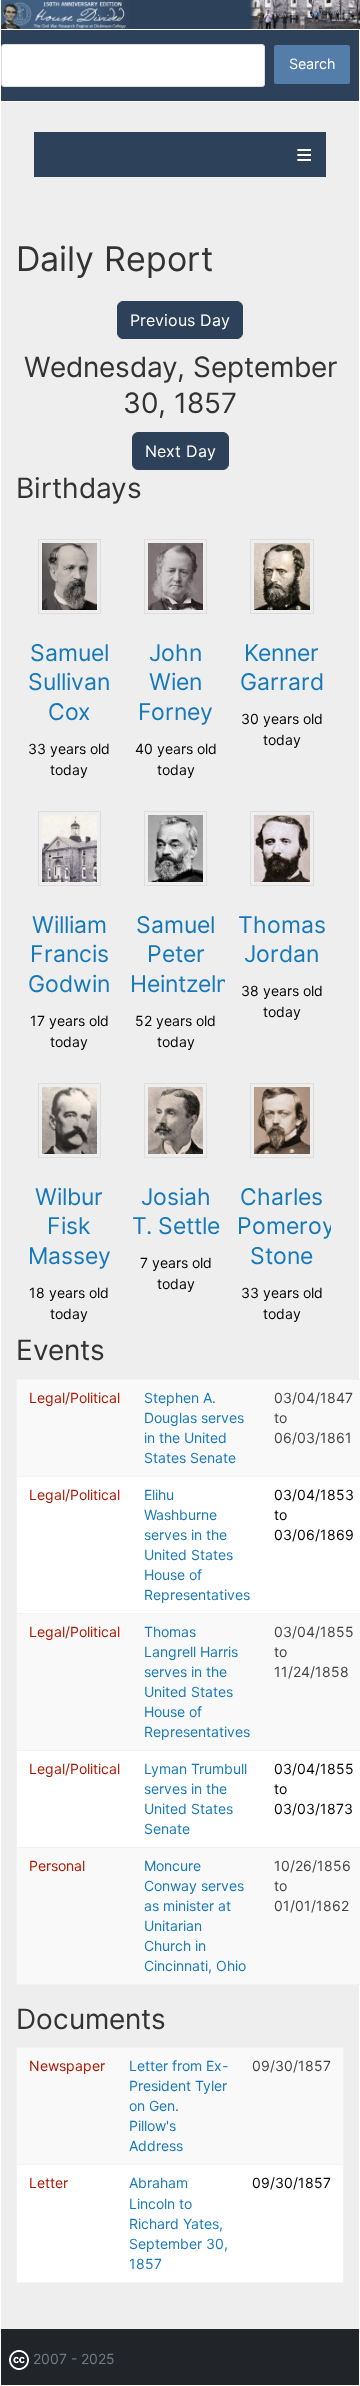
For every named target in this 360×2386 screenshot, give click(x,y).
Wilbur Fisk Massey (69, 1227)
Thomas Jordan (282, 940)
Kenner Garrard (282, 668)
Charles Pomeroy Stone (286, 1227)
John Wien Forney (175, 683)
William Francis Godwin (69, 955)
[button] (69, 608)
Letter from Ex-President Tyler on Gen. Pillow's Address (178, 2105)
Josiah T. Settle (176, 1212)
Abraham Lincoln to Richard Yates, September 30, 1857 (178, 2222)
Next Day (180, 451)
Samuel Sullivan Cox (69, 683)
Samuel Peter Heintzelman (196, 955)
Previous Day (180, 320)
